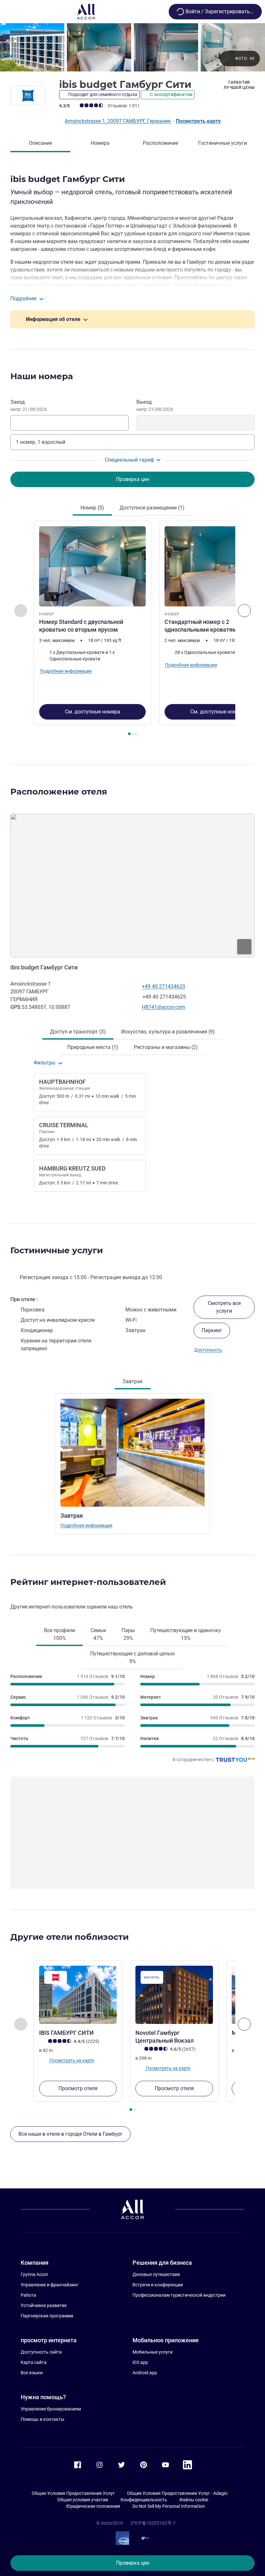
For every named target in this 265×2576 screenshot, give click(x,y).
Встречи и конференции (158, 2285)
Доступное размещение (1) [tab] (152, 508)
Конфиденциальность (144, 2500)
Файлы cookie (194, 2500)
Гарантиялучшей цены (239, 85)
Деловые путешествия (156, 2274)
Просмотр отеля (78, 2088)
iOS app (140, 2362)
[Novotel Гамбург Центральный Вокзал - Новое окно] (174, 1995)
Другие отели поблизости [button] (69, 1937)
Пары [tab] (128, 1634)
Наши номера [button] (42, 376)
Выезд (155, 405)
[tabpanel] (132, 630)
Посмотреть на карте (71, 2060)
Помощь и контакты (42, 2419)
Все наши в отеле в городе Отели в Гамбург (70, 2134)
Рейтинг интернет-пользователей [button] (88, 1582)
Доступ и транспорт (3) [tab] (78, 1032)
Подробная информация (86, 1525)
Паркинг (212, 1330)
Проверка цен (133, 2563)
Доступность (208, 1350)
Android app (145, 2373)
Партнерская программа (47, 2316)
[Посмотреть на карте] (132, 886)
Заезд (29, 405)
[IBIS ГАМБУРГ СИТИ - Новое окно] (78, 1995)
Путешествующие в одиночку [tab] (186, 1634)
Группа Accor (34, 2274)
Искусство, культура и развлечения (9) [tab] (168, 1032)
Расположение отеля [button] (59, 792)
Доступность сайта (41, 2352)
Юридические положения (93, 2506)
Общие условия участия (83, 2500)
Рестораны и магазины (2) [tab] (166, 1047)
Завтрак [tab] (133, 1381)
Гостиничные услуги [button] (57, 1250)
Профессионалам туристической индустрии (179, 2295)
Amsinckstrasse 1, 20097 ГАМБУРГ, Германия (118, 121)
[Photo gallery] (132, 47)
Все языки (32, 2373)
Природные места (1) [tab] (93, 1047)
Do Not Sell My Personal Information (169, 2506)
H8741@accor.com (164, 1007)
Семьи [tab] (98, 1634)
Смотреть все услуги (224, 1307)
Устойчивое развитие (44, 2305)
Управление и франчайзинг (50, 2285)
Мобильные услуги (153, 2352)
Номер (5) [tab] (92, 508)
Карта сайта (34, 2362)
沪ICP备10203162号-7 (153, 2523)
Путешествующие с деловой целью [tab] (132, 1657)
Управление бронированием (51, 2409)
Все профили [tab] (59, 1634)
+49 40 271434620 (164, 986)
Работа (28, 2295)
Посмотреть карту (198, 121)
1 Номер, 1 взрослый (41, 442)
